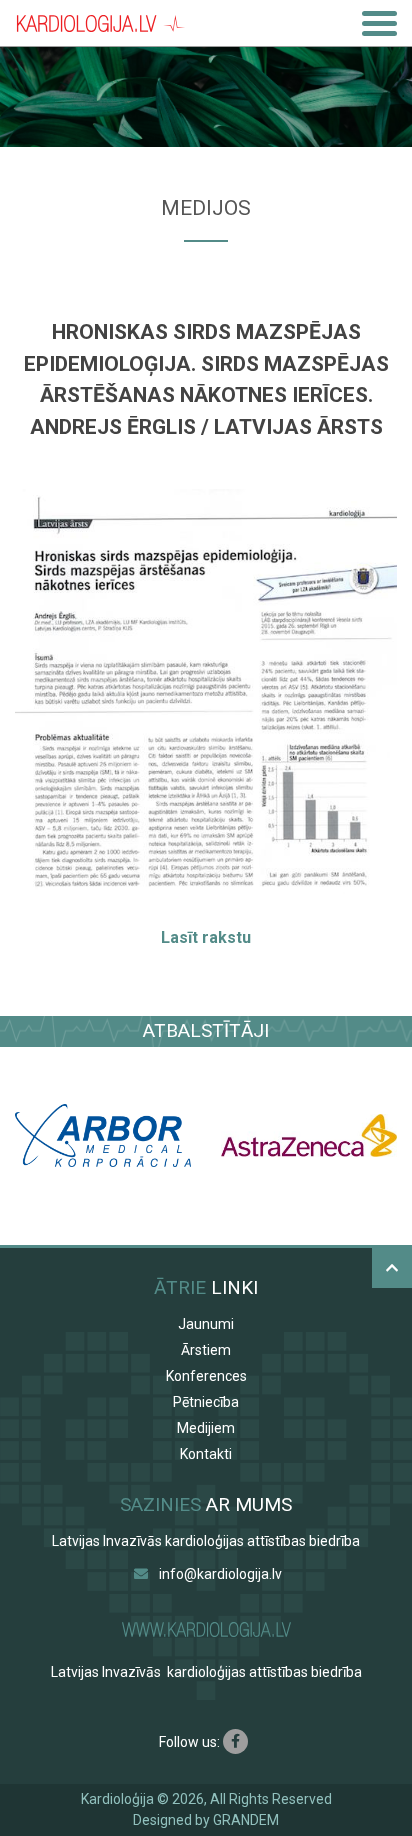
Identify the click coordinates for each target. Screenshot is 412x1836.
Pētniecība (206, 1402)
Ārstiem (206, 1350)
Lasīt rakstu (206, 937)
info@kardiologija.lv (220, 1574)
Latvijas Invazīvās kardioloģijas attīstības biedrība (206, 1541)
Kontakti (206, 1454)
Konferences (206, 1376)
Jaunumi (206, 1324)
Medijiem (206, 1428)
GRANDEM (246, 1820)
